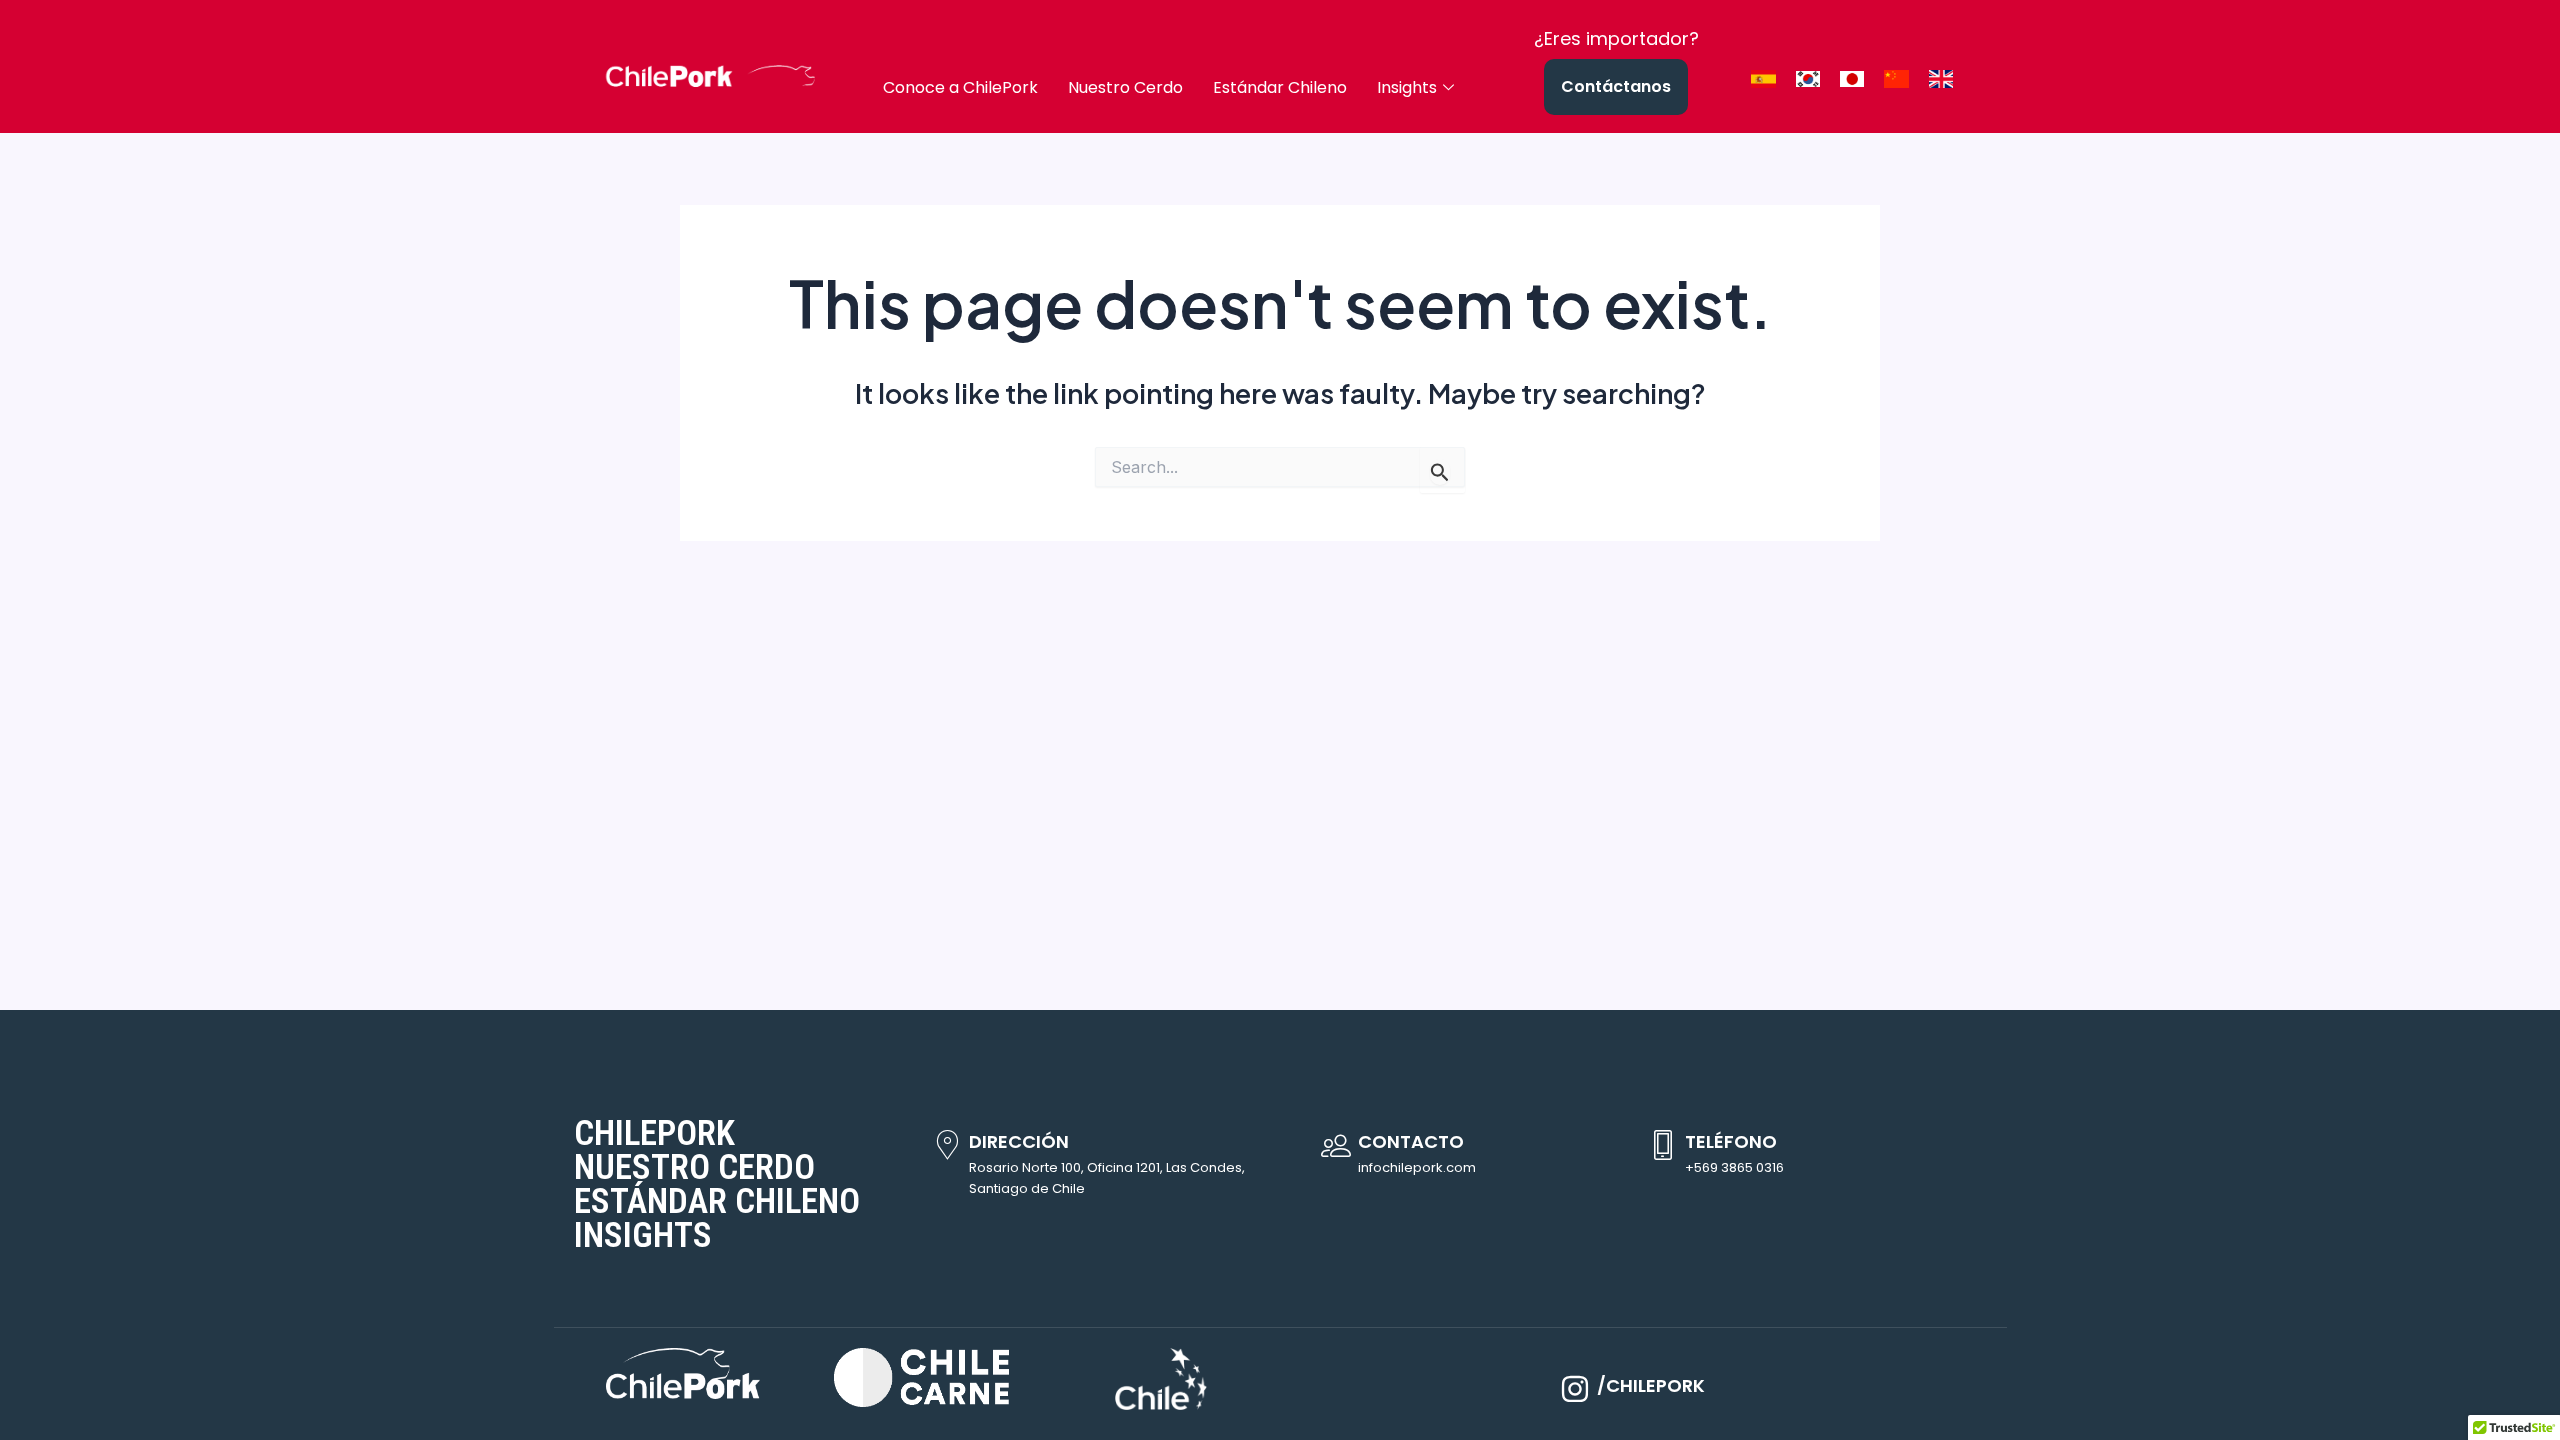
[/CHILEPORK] (1575, 1389)
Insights (1407, 87)
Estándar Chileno (1280, 87)
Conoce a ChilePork (960, 87)
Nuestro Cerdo (1125, 87)
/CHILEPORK (1651, 1385)
